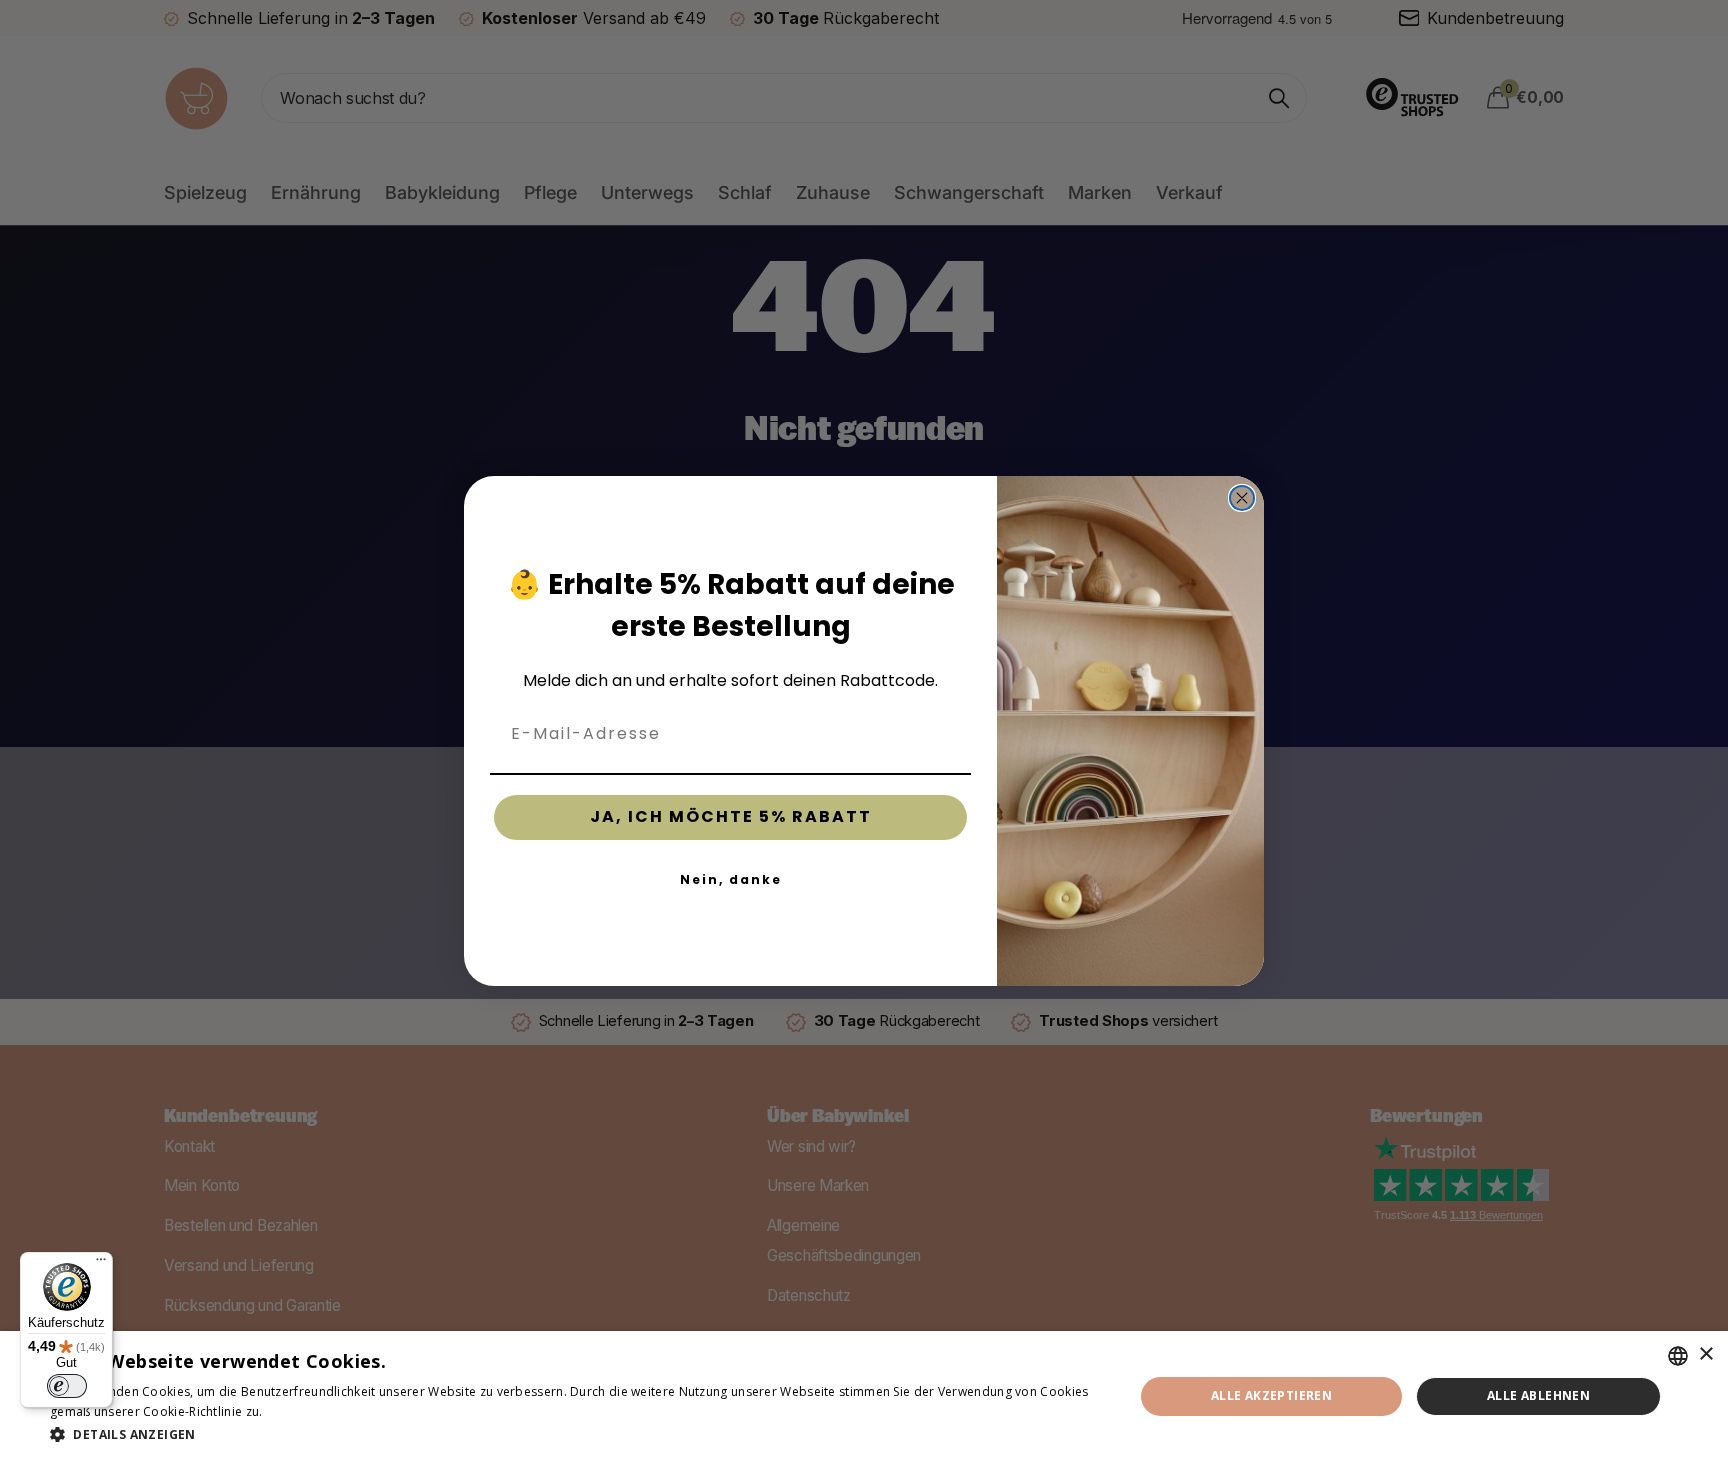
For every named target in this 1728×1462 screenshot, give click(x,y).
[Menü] (101, 1264)
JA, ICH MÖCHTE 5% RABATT (731, 816)
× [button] (1705, 1354)
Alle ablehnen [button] (1538, 1395)
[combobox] (1678, 1356)
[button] (576, 1434)
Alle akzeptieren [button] (1271, 1395)
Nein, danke (731, 879)
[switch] (67, 1386)
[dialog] (864, 1396)
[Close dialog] (1242, 498)
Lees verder (301, 1411)
